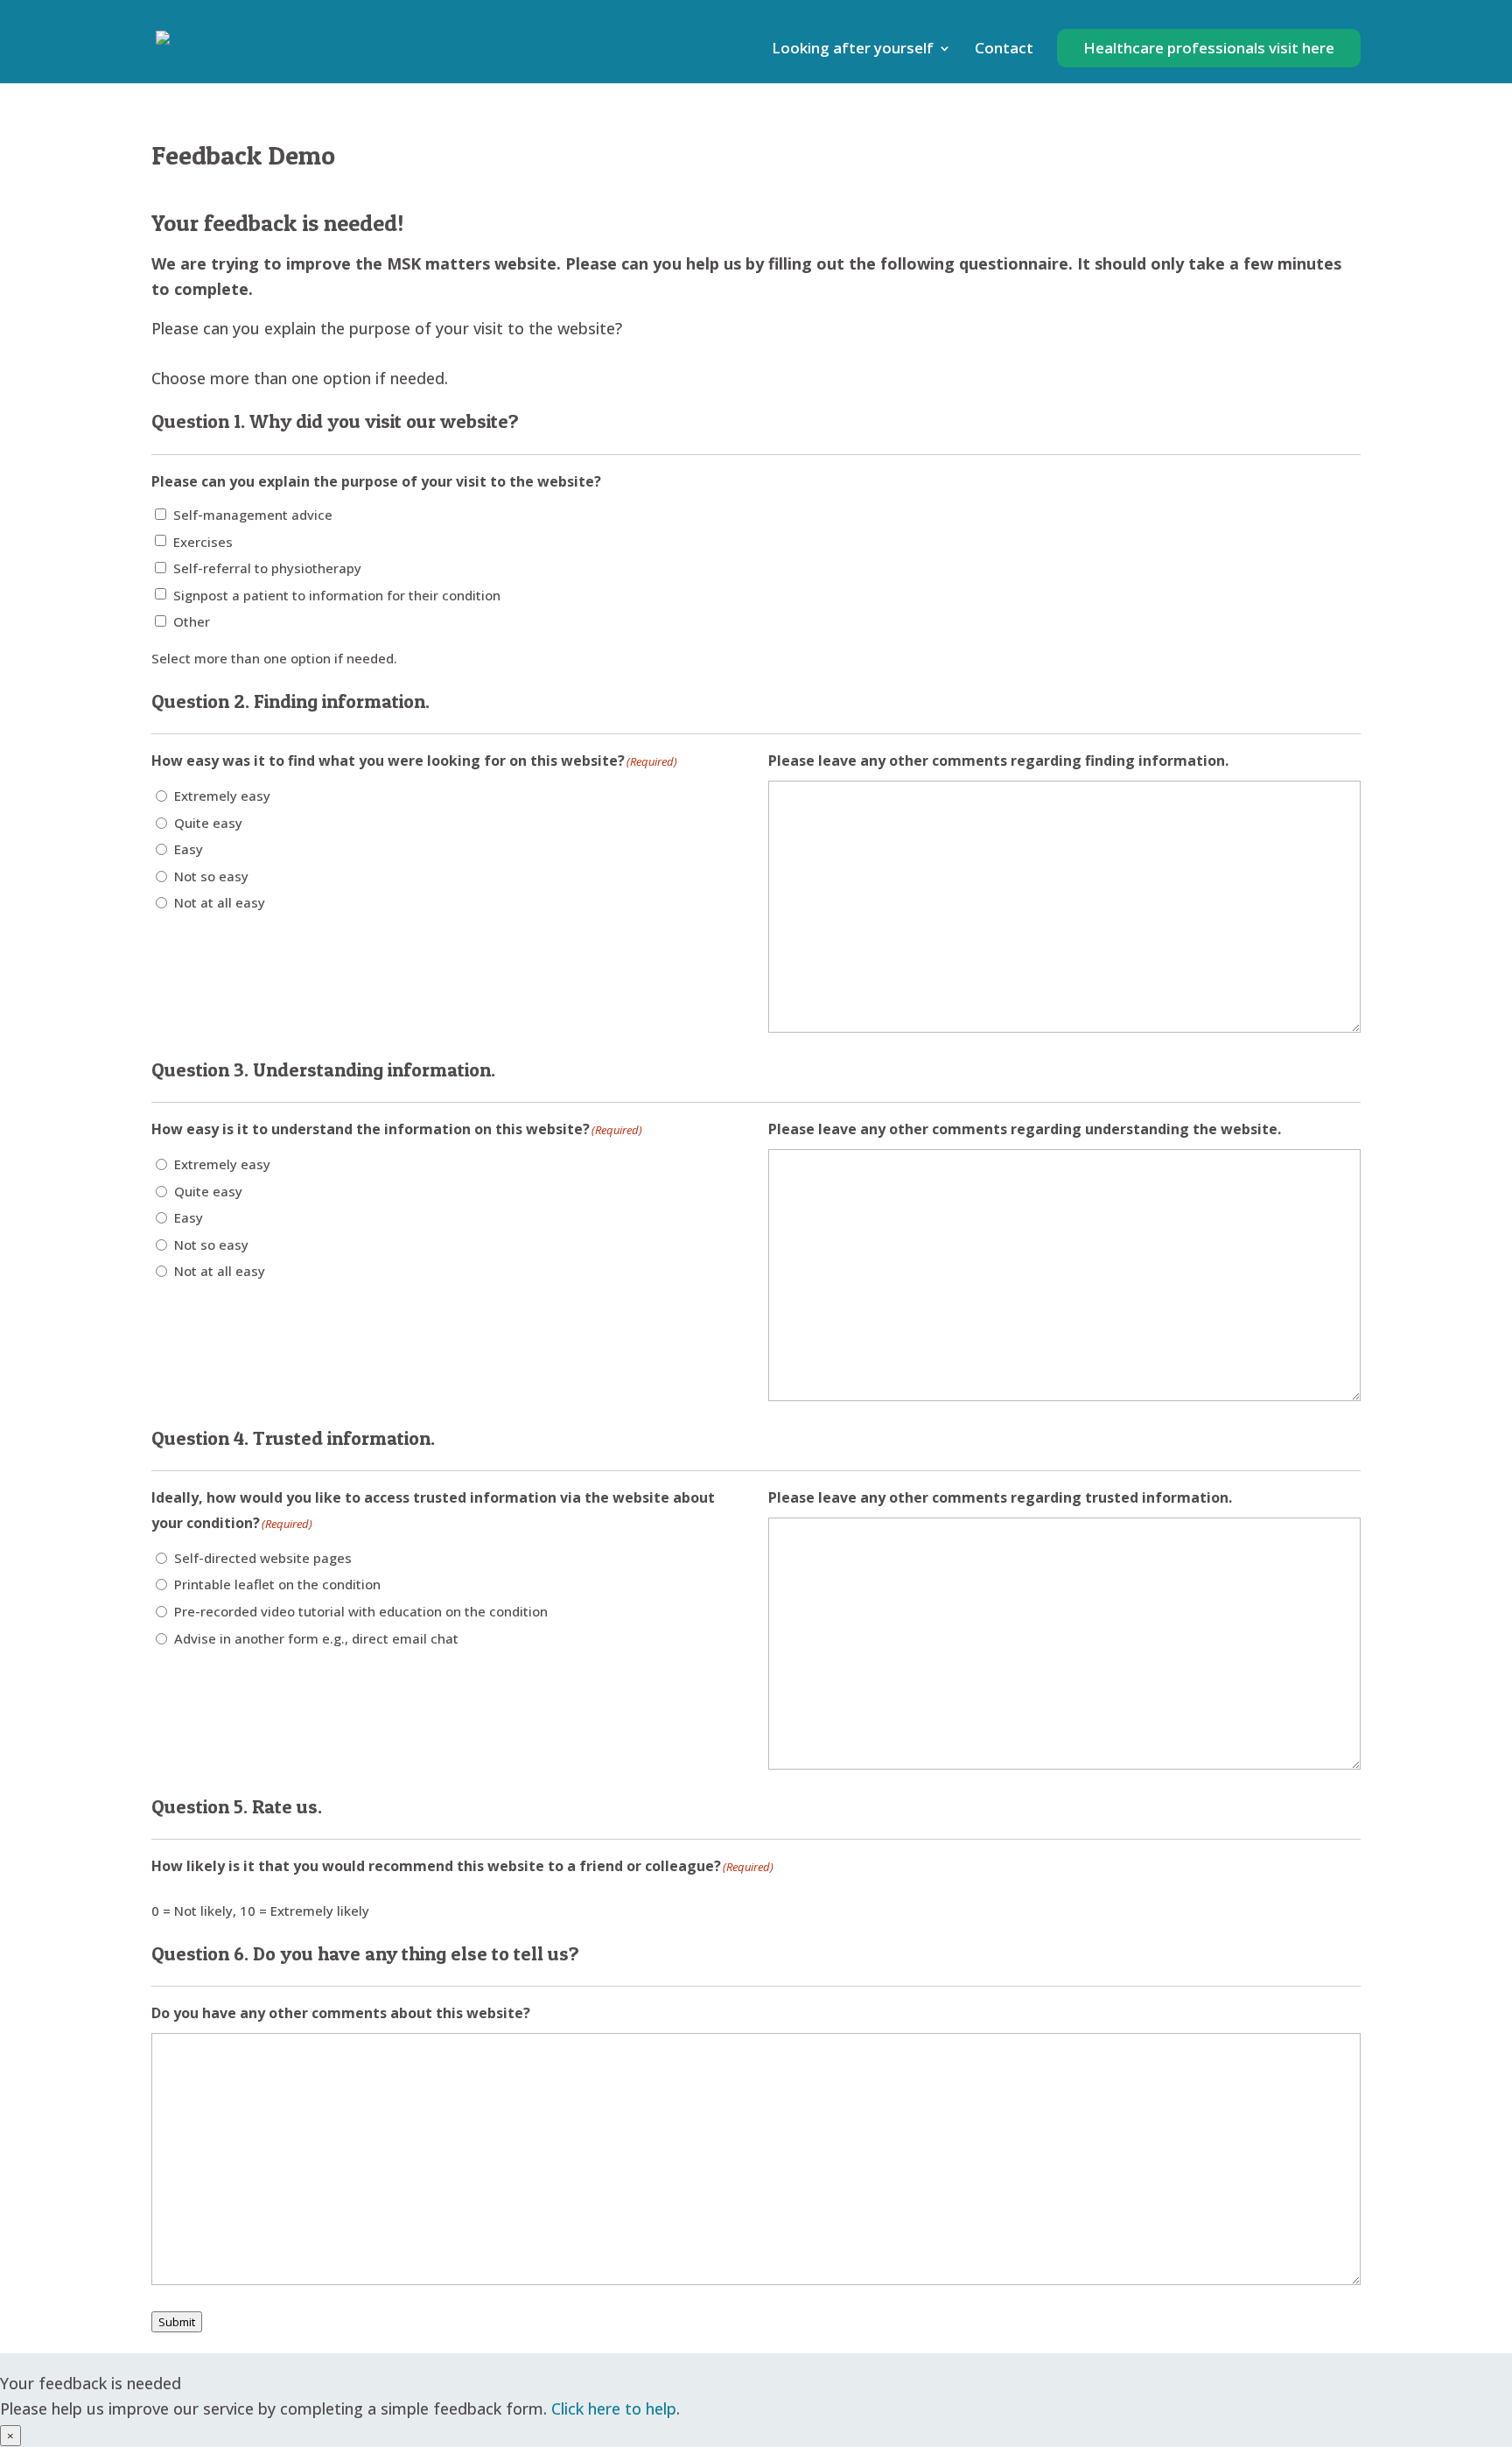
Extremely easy (222, 796)
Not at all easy (220, 902)
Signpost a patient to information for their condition (337, 595)
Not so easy (211, 876)
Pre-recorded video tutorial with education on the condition (361, 1611)
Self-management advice (253, 515)
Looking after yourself (853, 50)
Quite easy (208, 823)
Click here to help (614, 2408)
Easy (189, 849)
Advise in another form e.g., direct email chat (316, 1638)
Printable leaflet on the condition (277, 1584)
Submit (177, 2322)
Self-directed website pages (263, 1558)
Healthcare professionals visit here (1209, 48)
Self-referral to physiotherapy (267, 568)
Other (192, 621)
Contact (1004, 50)
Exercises (203, 542)
